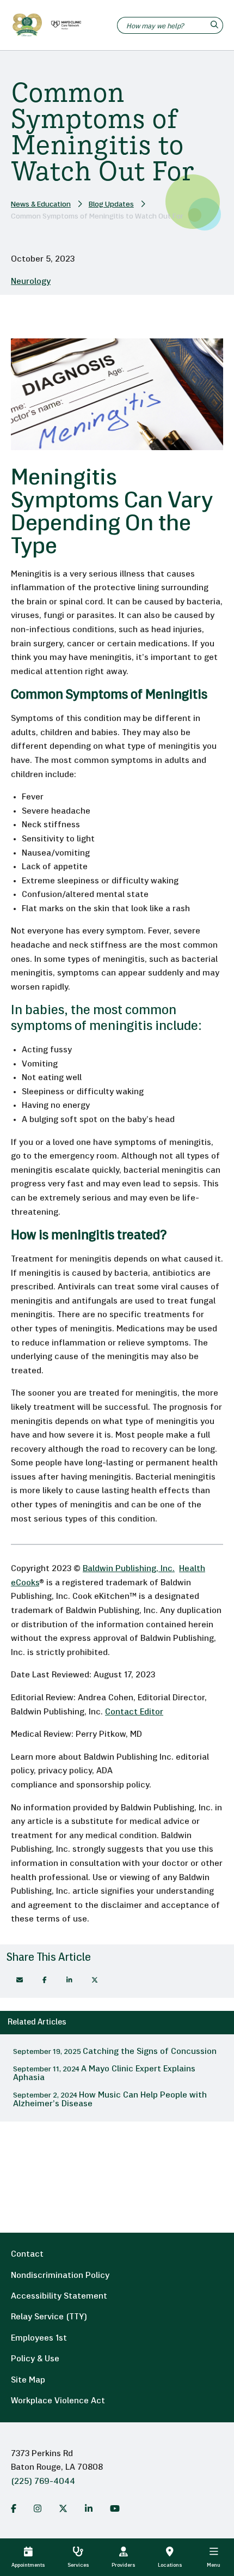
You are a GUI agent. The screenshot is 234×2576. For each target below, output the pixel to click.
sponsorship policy (113, 1785)
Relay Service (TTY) (49, 2317)
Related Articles (37, 2023)
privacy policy (65, 1771)
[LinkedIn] (89, 2508)
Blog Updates (111, 205)
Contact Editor (134, 1712)
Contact (27, 2254)
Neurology (31, 282)
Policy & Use (35, 2359)
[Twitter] (63, 2508)
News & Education (41, 205)
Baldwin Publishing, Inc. (129, 1569)
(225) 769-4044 (43, 2482)
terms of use (61, 1919)
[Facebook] (45, 1980)
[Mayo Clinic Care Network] (64, 25)
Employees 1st (39, 2338)
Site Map (28, 2380)
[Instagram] (38, 2508)
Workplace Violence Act (58, 2401)
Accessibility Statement (59, 2296)
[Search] (216, 25)
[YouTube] (115, 2508)
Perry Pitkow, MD (109, 1735)
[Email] (20, 1980)
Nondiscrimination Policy (60, 2276)
